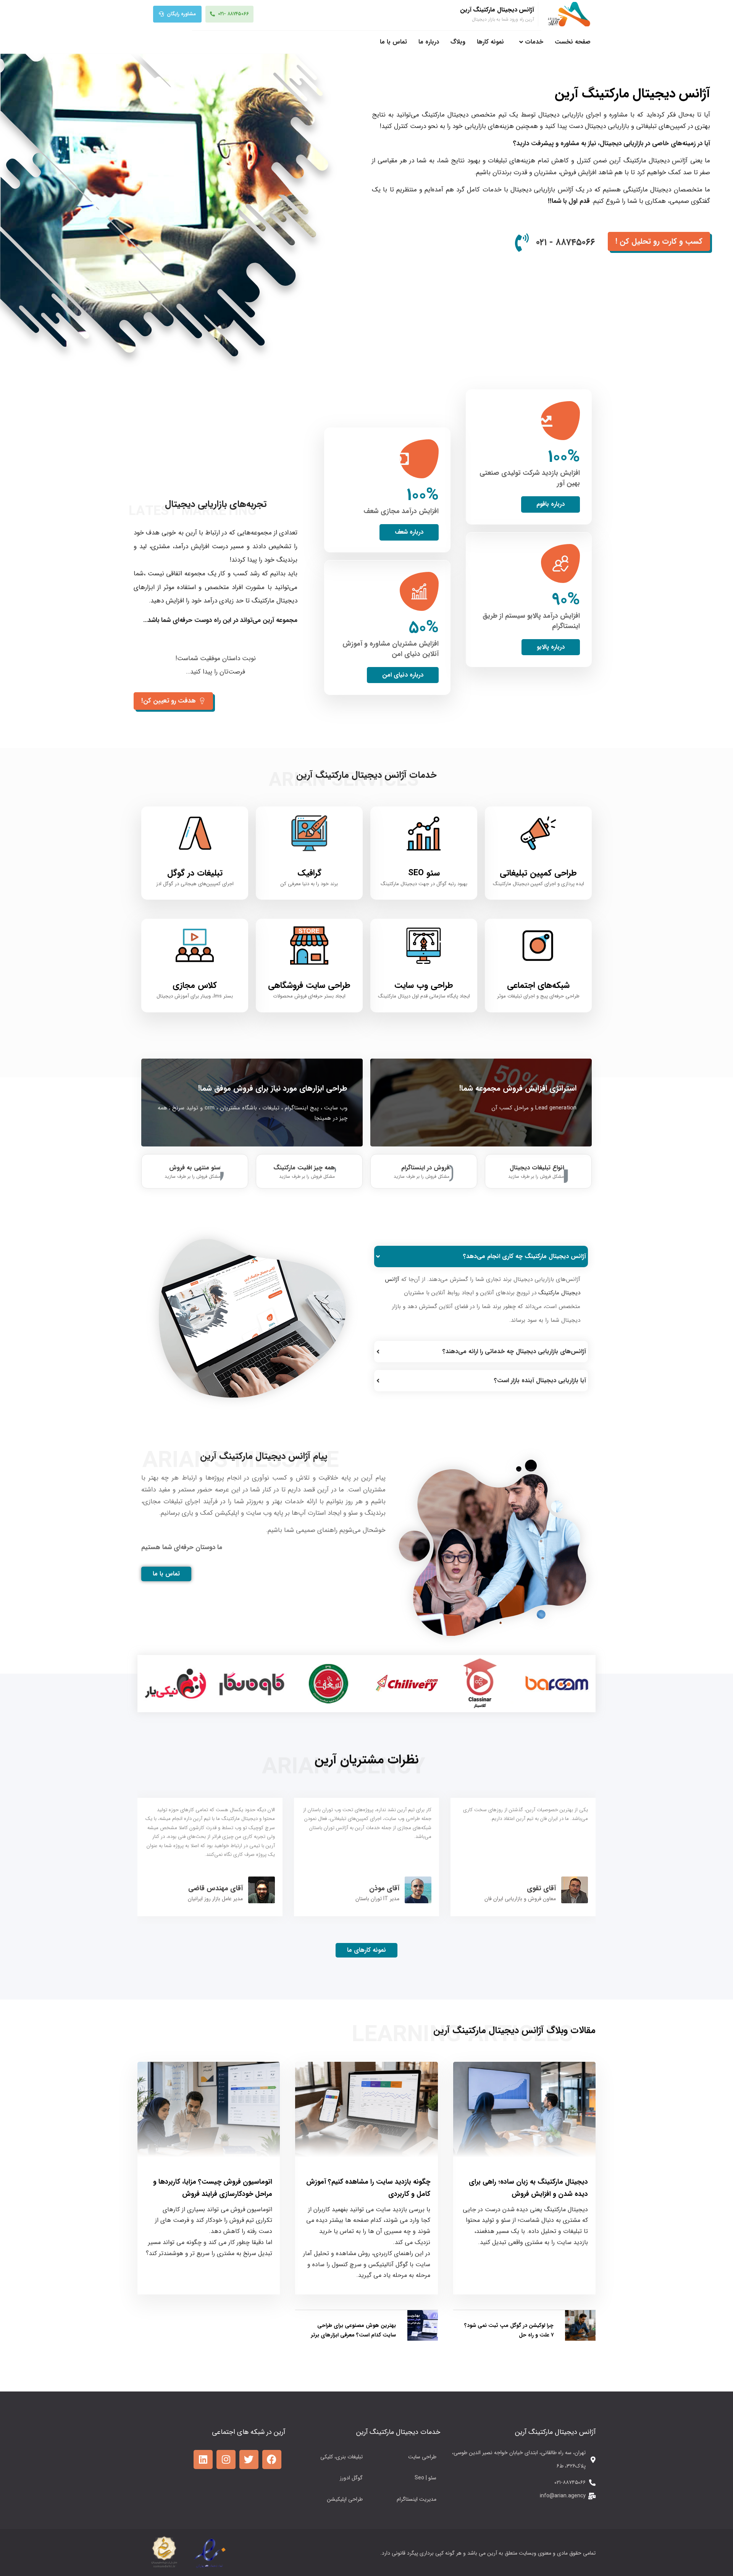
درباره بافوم (551, 504)
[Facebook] (272, 2459)
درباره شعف (409, 532)
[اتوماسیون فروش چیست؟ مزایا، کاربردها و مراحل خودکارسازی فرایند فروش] (209, 2110)
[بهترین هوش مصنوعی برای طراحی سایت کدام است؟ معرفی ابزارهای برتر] (423, 2339)
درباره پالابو (551, 647)
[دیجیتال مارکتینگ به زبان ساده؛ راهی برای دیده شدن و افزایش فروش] (524, 2110)
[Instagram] (226, 2459)
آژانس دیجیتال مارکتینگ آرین (497, 10)
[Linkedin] (203, 2459)
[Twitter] (249, 2459)
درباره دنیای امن (403, 675)
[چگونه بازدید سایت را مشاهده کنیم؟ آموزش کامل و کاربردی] (366, 2110)
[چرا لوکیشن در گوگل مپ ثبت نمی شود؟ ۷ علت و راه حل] (580, 2339)
